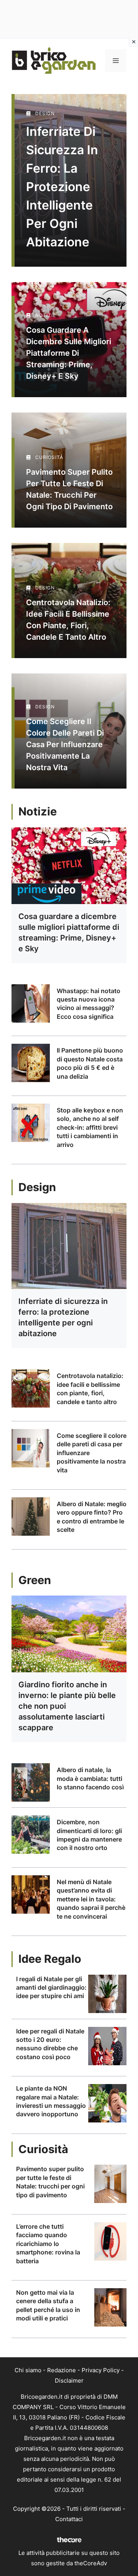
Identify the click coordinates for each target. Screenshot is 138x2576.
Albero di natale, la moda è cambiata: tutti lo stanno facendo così (90, 1778)
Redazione (62, 2370)
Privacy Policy (101, 2370)
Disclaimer (69, 2380)
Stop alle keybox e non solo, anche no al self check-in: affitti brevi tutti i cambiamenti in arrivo (90, 1127)
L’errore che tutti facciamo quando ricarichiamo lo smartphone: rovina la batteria (48, 2244)
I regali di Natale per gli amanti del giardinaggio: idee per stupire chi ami (51, 1988)
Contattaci (69, 2519)
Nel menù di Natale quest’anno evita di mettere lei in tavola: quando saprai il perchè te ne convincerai (91, 1899)
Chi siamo (28, 2370)
